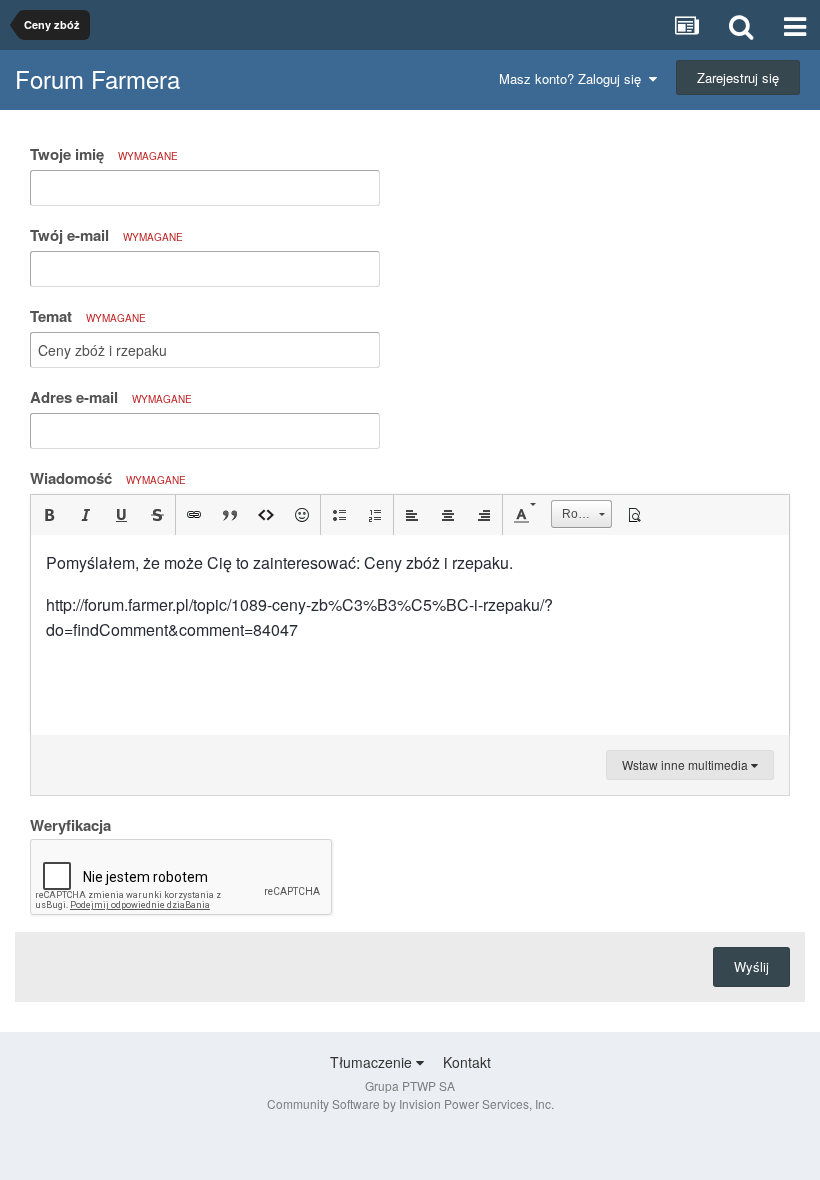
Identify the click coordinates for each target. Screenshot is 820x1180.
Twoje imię (104, 154)
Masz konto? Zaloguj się (574, 78)
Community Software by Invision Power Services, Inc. (410, 1103)
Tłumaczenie (373, 1062)
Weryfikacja (70, 824)
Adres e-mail (111, 397)
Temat (88, 316)
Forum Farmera (97, 78)
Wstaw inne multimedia (686, 764)
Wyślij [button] (751, 966)
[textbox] (410, 635)
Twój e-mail (106, 235)
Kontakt (467, 1062)
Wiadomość (108, 478)
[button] (49, 515)
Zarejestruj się (738, 77)
